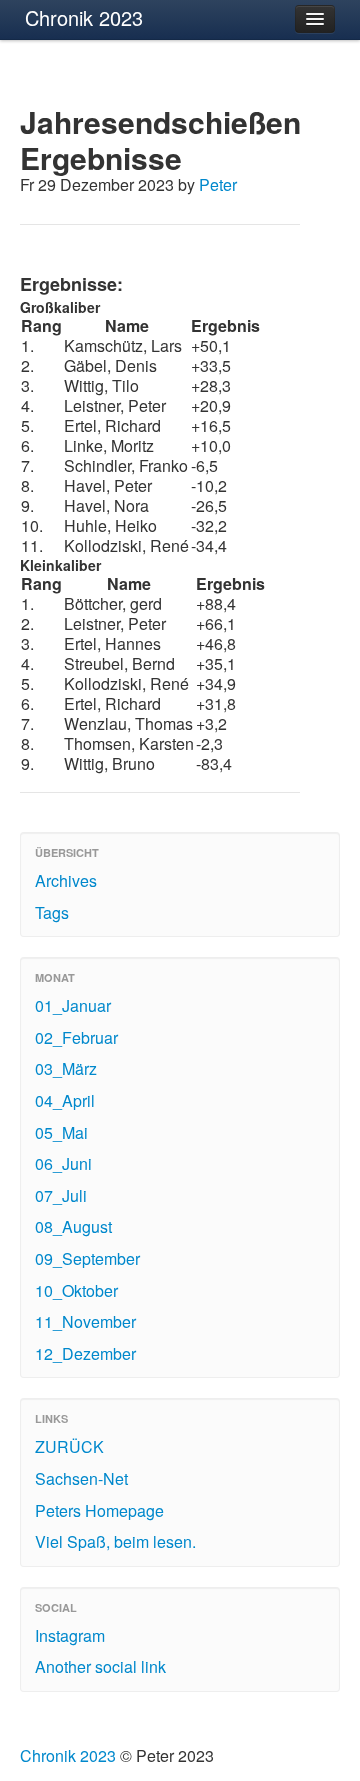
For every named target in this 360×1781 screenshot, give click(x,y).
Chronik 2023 (84, 17)
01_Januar (73, 1005)
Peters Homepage (99, 1510)
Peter (218, 184)
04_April (65, 1100)
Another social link (100, 1666)
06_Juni (63, 1163)
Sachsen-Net (81, 1478)
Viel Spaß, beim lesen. (115, 1541)
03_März (66, 1068)
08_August (73, 1226)
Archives (66, 880)
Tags (52, 912)
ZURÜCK (69, 1446)
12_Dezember (85, 1353)
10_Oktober (76, 1290)
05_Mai (61, 1132)
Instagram (70, 1635)
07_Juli (61, 1195)
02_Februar (76, 1037)
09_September (87, 1258)
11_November (85, 1321)
